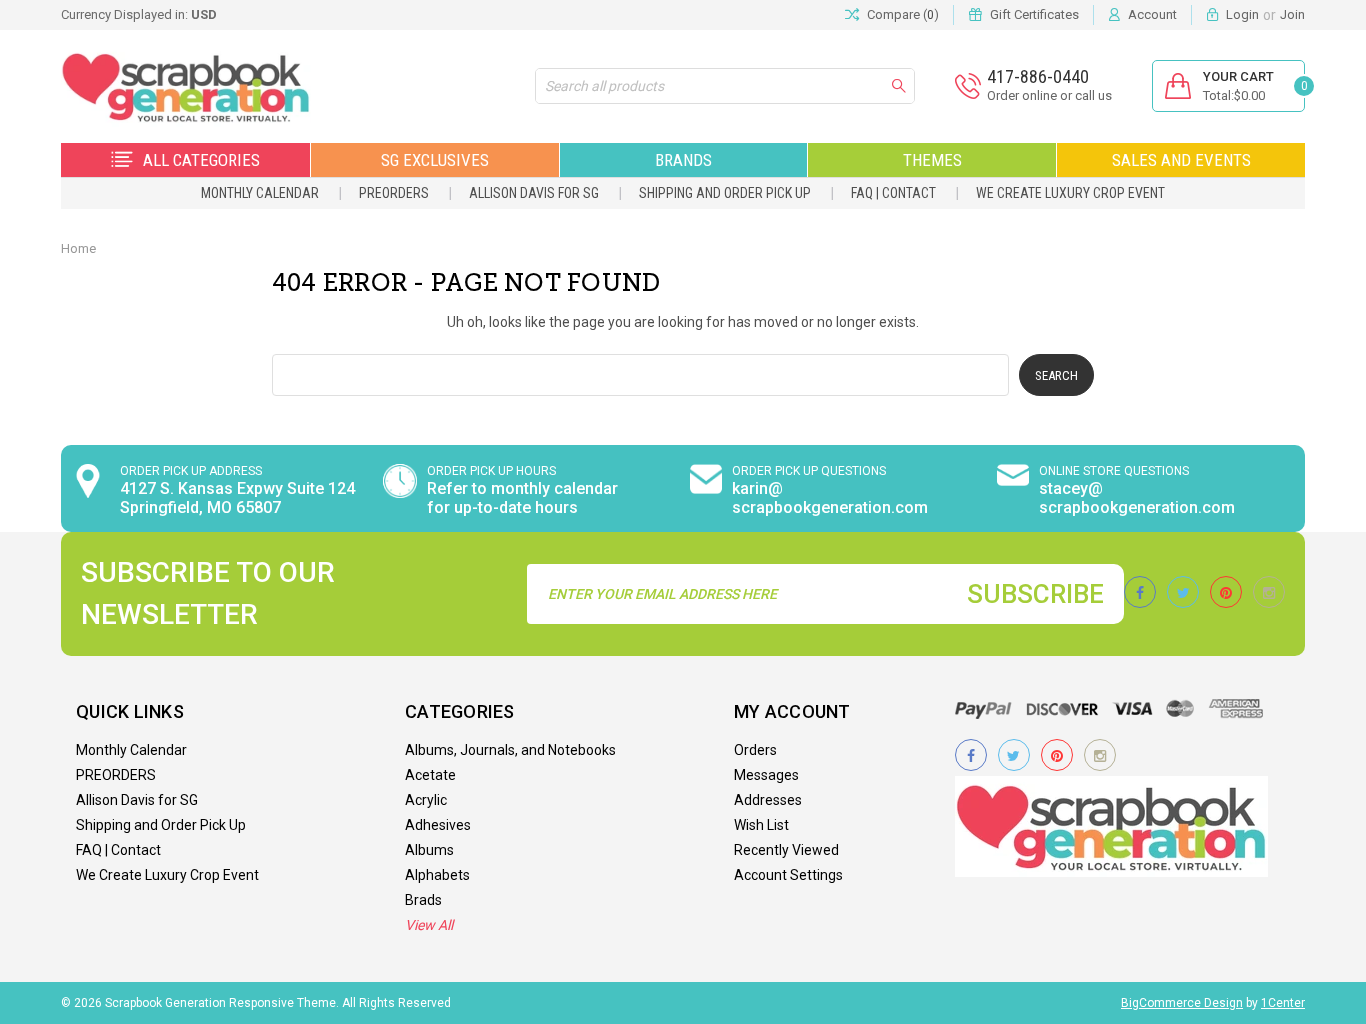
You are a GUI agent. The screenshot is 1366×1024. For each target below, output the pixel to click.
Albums (429, 850)
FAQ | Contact (893, 193)
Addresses (768, 800)
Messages (766, 775)
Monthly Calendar (260, 193)
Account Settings (788, 875)
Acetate (430, 775)
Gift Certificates (1034, 14)
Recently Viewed (786, 850)
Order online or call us (1049, 95)
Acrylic (426, 800)
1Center (1283, 1003)
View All (429, 925)
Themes (932, 160)
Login (1242, 14)
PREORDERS (394, 193)
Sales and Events (1181, 160)
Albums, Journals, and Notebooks (510, 750)
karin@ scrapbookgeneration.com (830, 498)
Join (1292, 14)
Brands (683, 160)
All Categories (201, 160)
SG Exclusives (435, 160)
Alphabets (437, 875)
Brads (423, 900)
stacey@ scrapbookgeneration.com (1137, 498)
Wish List (761, 825)
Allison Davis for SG (534, 193)
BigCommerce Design (1182, 1003)
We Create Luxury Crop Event (1070, 193)
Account (1152, 14)
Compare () (903, 14)
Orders (755, 750)
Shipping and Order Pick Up (725, 193)
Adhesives (438, 825)
